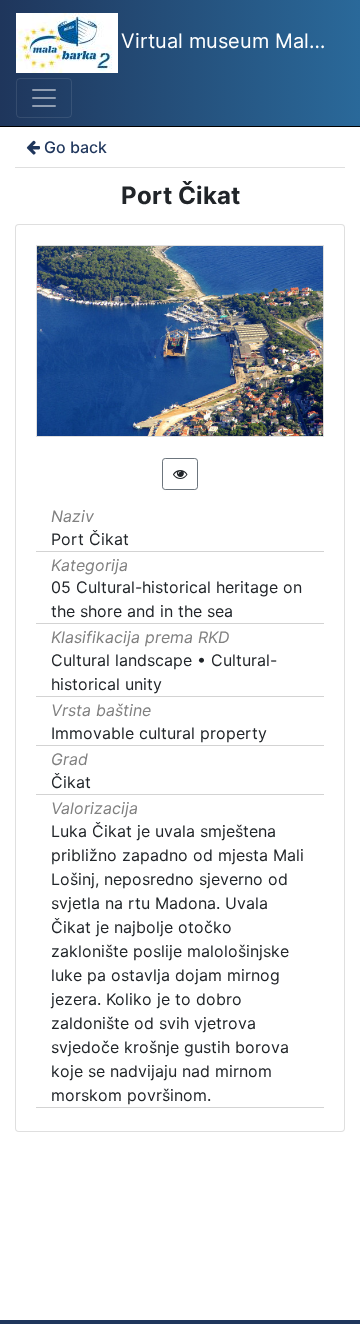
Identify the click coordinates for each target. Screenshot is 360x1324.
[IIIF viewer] (180, 474)
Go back (75, 147)
